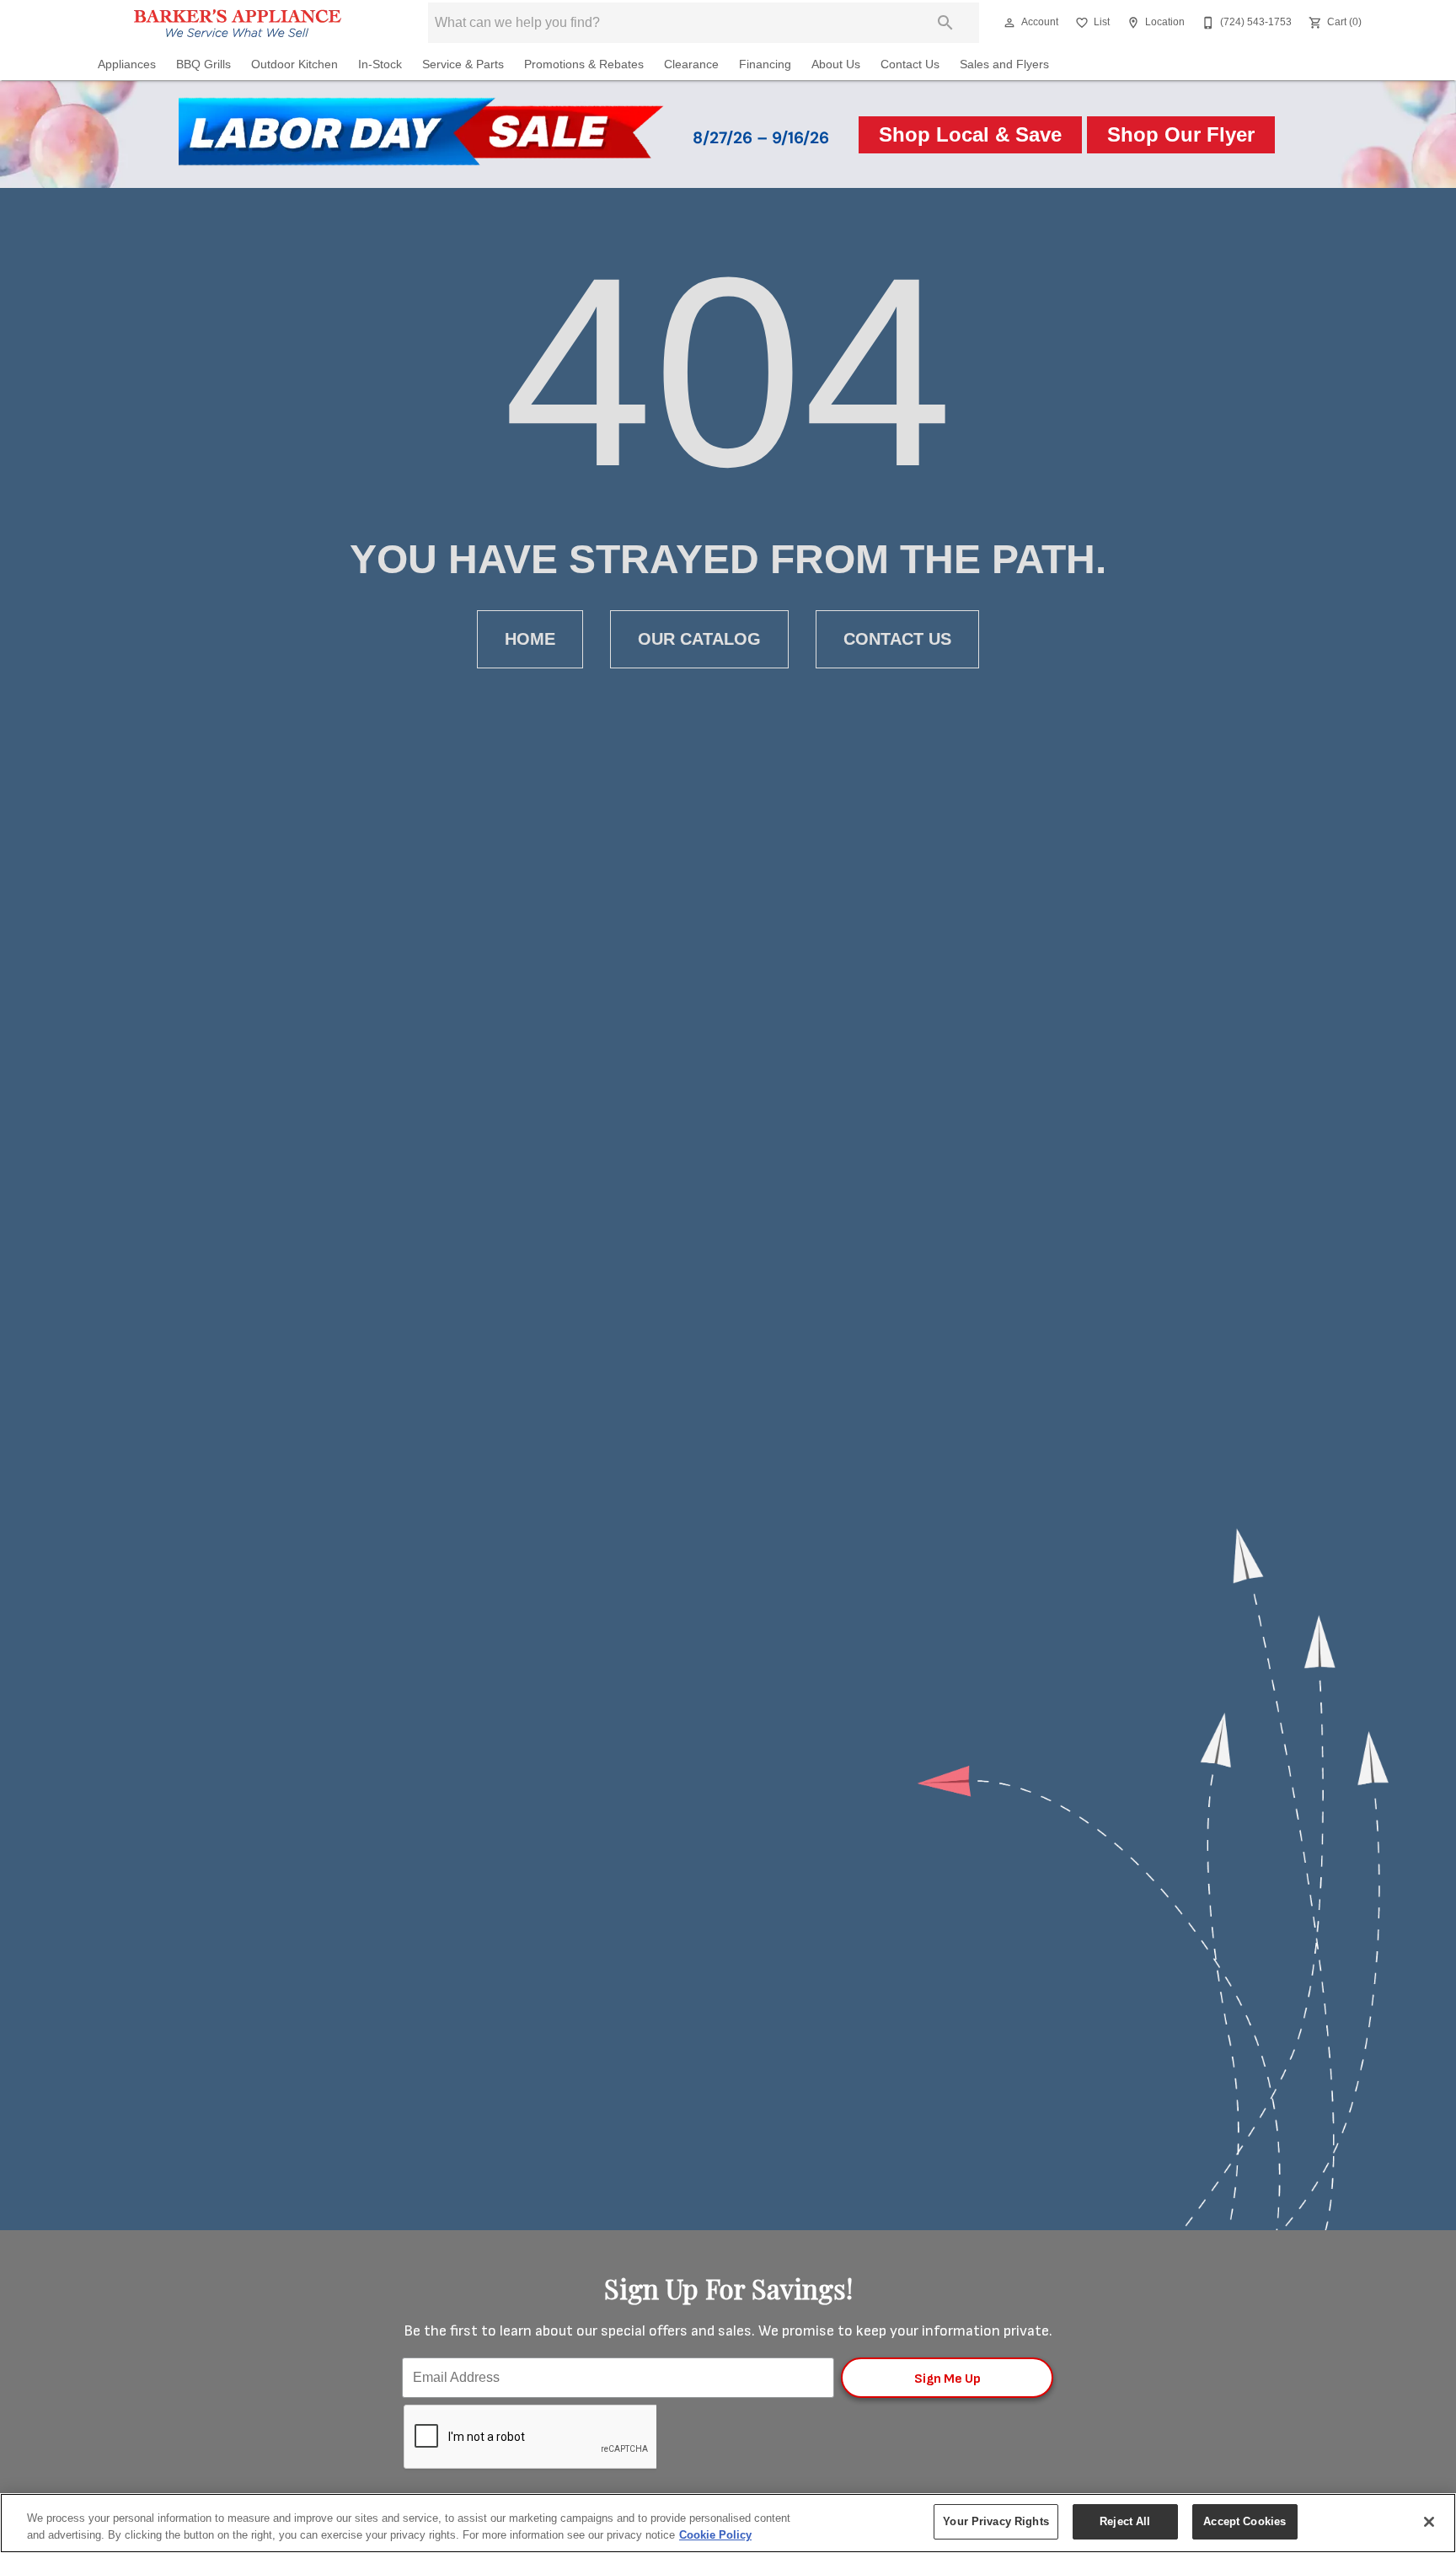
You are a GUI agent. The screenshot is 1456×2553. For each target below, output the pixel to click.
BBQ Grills (203, 64)
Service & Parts (463, 64)
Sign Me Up (947, 2379)
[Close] (1429, 2522)
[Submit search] (945, 23)
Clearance (691, 64)
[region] (728, 2523)
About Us (836, 64)
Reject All (1125, 2521)
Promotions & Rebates (584, 64)
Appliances (127, 64)
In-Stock (380, 64)
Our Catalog (699, 639)
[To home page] (238, 23)
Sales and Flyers (1004, 64)
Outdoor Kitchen (294, 64)
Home (530, 639)
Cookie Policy (715, 2535)
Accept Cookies (1245, 2521)
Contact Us (910, 64)
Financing (765, 64)
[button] (1009, 23)
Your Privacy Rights (996, 2521)
